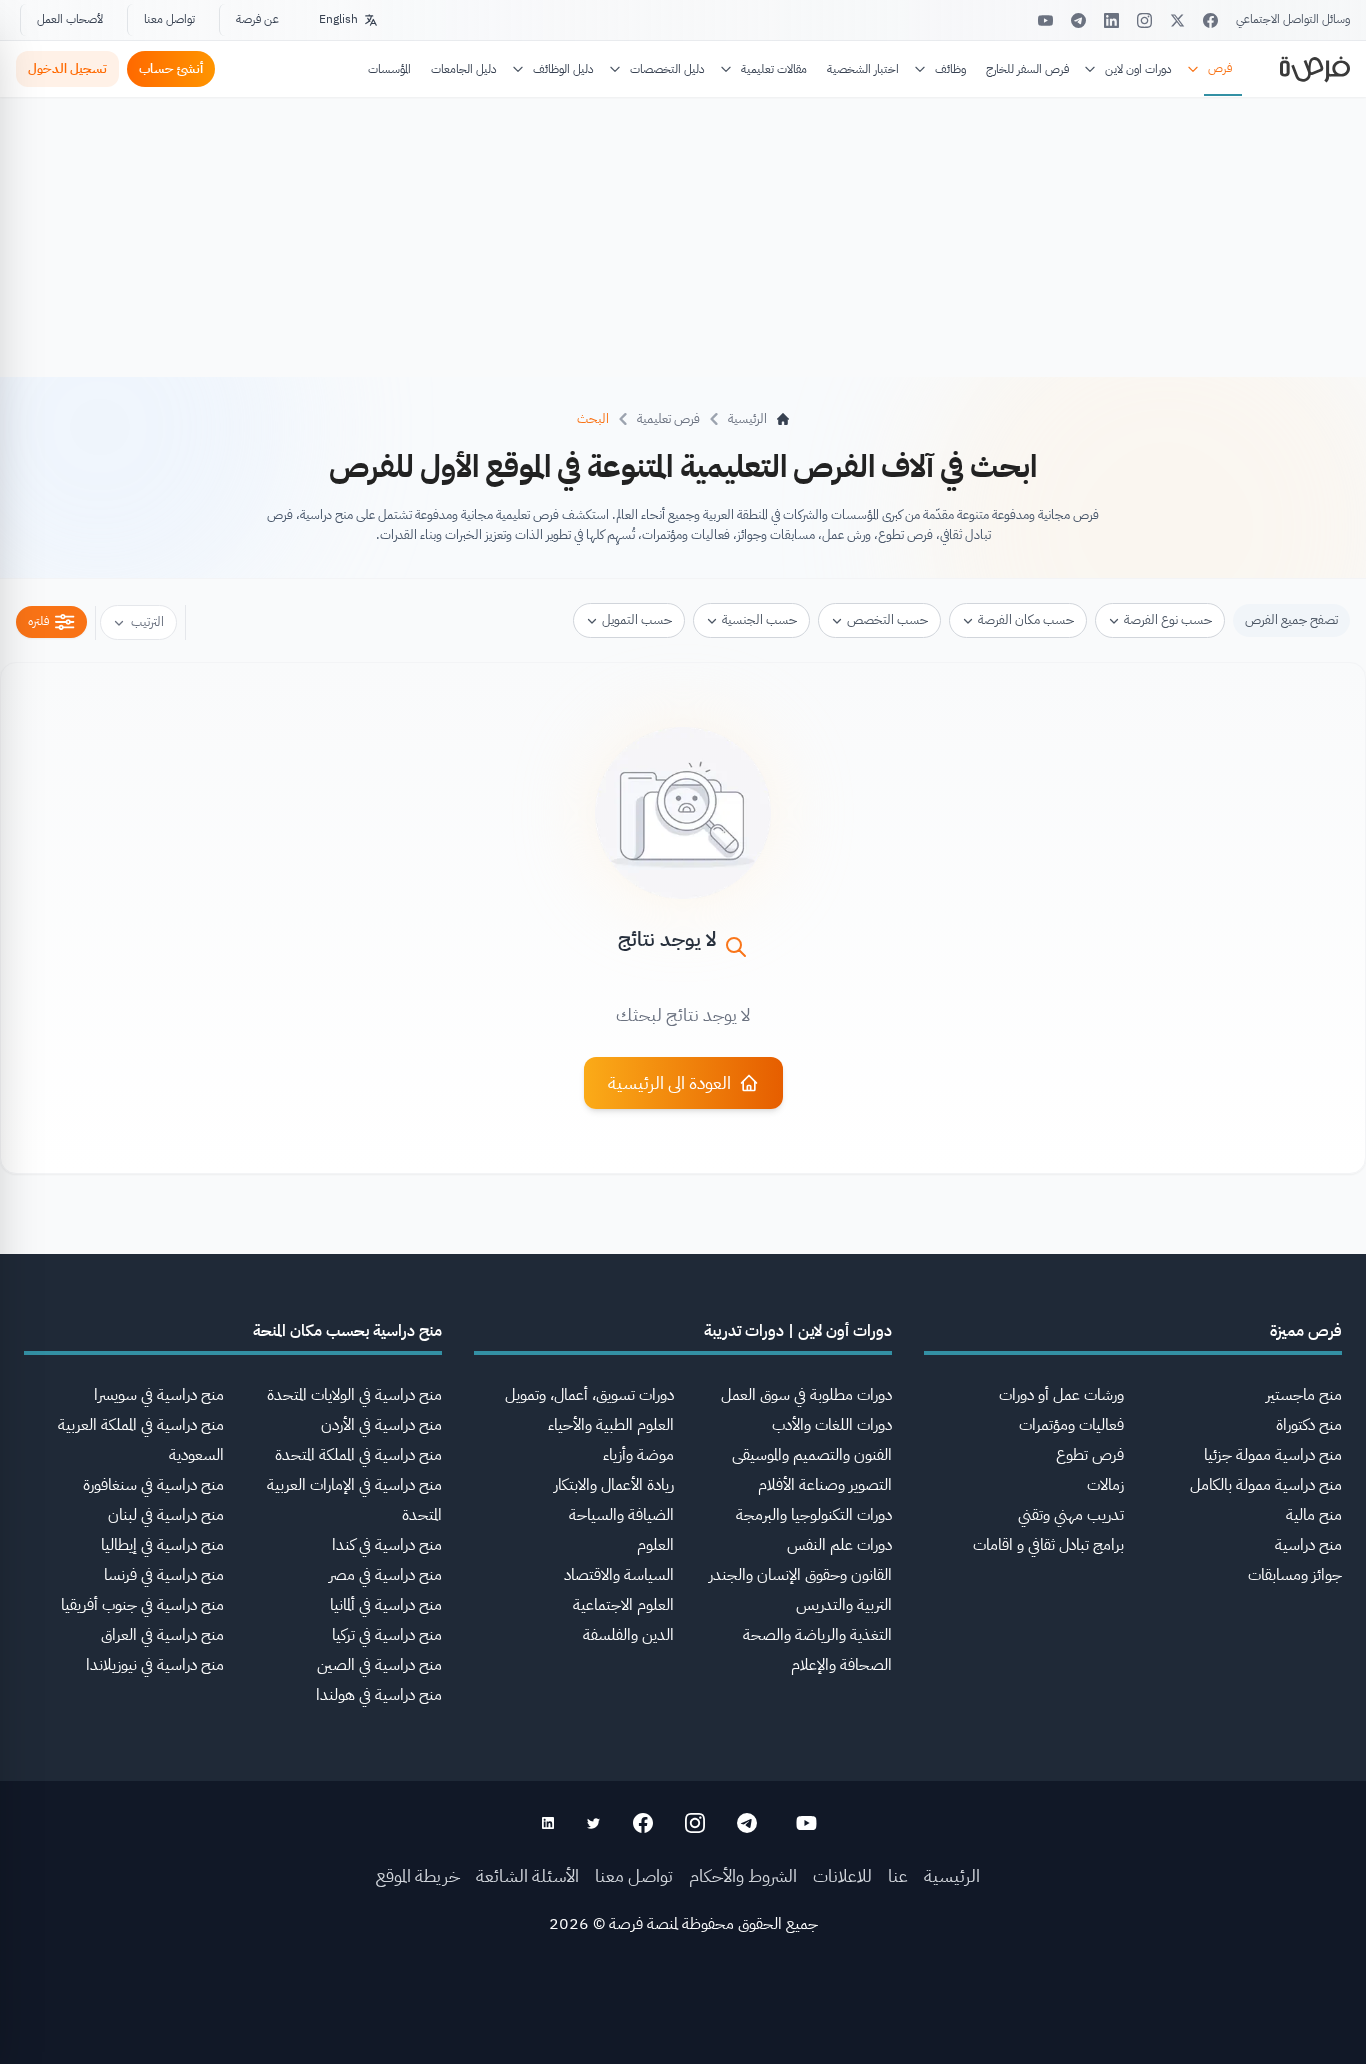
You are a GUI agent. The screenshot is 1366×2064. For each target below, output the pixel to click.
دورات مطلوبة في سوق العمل (806, 1395)
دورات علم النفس (839, 1545)
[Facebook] (1210, 20)
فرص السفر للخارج (1027, 69)
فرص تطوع (1090, 1455)
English (338, 19)
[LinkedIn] (1111, 20)
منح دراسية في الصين (379, 1665)
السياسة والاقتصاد (619, 1575)
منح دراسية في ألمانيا (386, 1605)
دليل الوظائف (563, 69)
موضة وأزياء (638, 1455)
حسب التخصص (887, 619)
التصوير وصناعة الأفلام (825, 1485)
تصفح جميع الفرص (1291, 619)
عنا (898, 1875)
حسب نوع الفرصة (1168, 619)
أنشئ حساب (171, 68)
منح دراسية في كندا (387, 1545)
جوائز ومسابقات (1295, 1575)
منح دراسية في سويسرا (159, 1395)
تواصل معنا (169, 19)
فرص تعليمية (668, 418)
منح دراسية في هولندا (379, 1695)
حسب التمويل (637, 619)
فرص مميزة (1306, 1331)
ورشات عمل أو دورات (1061, 1395)
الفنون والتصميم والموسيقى (812, 1455)
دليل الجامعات (464, 69)
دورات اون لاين (1138, 69)
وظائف (950, 69)
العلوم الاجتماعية (623, 1605)
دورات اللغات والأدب (832, 1425)
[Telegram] (1078, 20)
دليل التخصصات (667, 69)
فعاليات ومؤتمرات (1071, 1425)
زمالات (1105, 1485)
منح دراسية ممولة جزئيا (1273, 1455)
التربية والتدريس (844, 1605)
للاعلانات (842, 1875)
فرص (1220, 68)
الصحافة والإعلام (841, 1665)
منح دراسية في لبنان (166, 1515)
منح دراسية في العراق (162, 1635)
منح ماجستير (1304, 1395)
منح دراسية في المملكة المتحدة (358, 1455)
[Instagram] (1144, 20)
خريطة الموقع (418, 1875)
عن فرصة (257, 19)
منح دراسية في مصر (385, 1575)
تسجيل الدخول (67, 68)
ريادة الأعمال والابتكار (614, 1485)
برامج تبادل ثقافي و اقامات (1048, 1545)
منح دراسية (1308, 1545)
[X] (1177, 20)
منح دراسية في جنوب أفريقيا (142, 1605)
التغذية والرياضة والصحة (817, 1635)
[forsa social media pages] (806, 1823)
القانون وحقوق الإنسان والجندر (800, 1575)
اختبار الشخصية (863, 69)
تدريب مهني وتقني (1071, 1515)
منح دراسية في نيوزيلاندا (155, 1665)
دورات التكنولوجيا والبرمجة (814, 1515)
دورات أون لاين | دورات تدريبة (798, 1331)
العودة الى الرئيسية (669, 1082)
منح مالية (1314, 1515)
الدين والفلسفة (628, 1635)
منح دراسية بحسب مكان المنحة (347, 1331)
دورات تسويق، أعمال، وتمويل (589, 1395)
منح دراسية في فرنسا (164, 1575)
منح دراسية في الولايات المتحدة (354, 1395)
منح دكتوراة (1309, 1425)
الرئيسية (952, 1875)
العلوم (655, 1545)
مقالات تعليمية (774, 69)
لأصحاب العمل (70, 19)
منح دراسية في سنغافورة (153, 1485)
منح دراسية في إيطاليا (162, 1545)
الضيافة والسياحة (621, 1515)
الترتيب (147, 621)
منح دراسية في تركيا (387, 1635)
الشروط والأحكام (743, 1875)
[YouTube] (1045, 20)
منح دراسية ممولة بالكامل (1266, 1485)
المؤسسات (389, 69)
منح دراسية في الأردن (381, 1425)
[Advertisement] (683, 2019)
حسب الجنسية (759, 619)
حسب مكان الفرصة (1026, 619)
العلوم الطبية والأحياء (611, 1425)
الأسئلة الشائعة (527, 1875)
